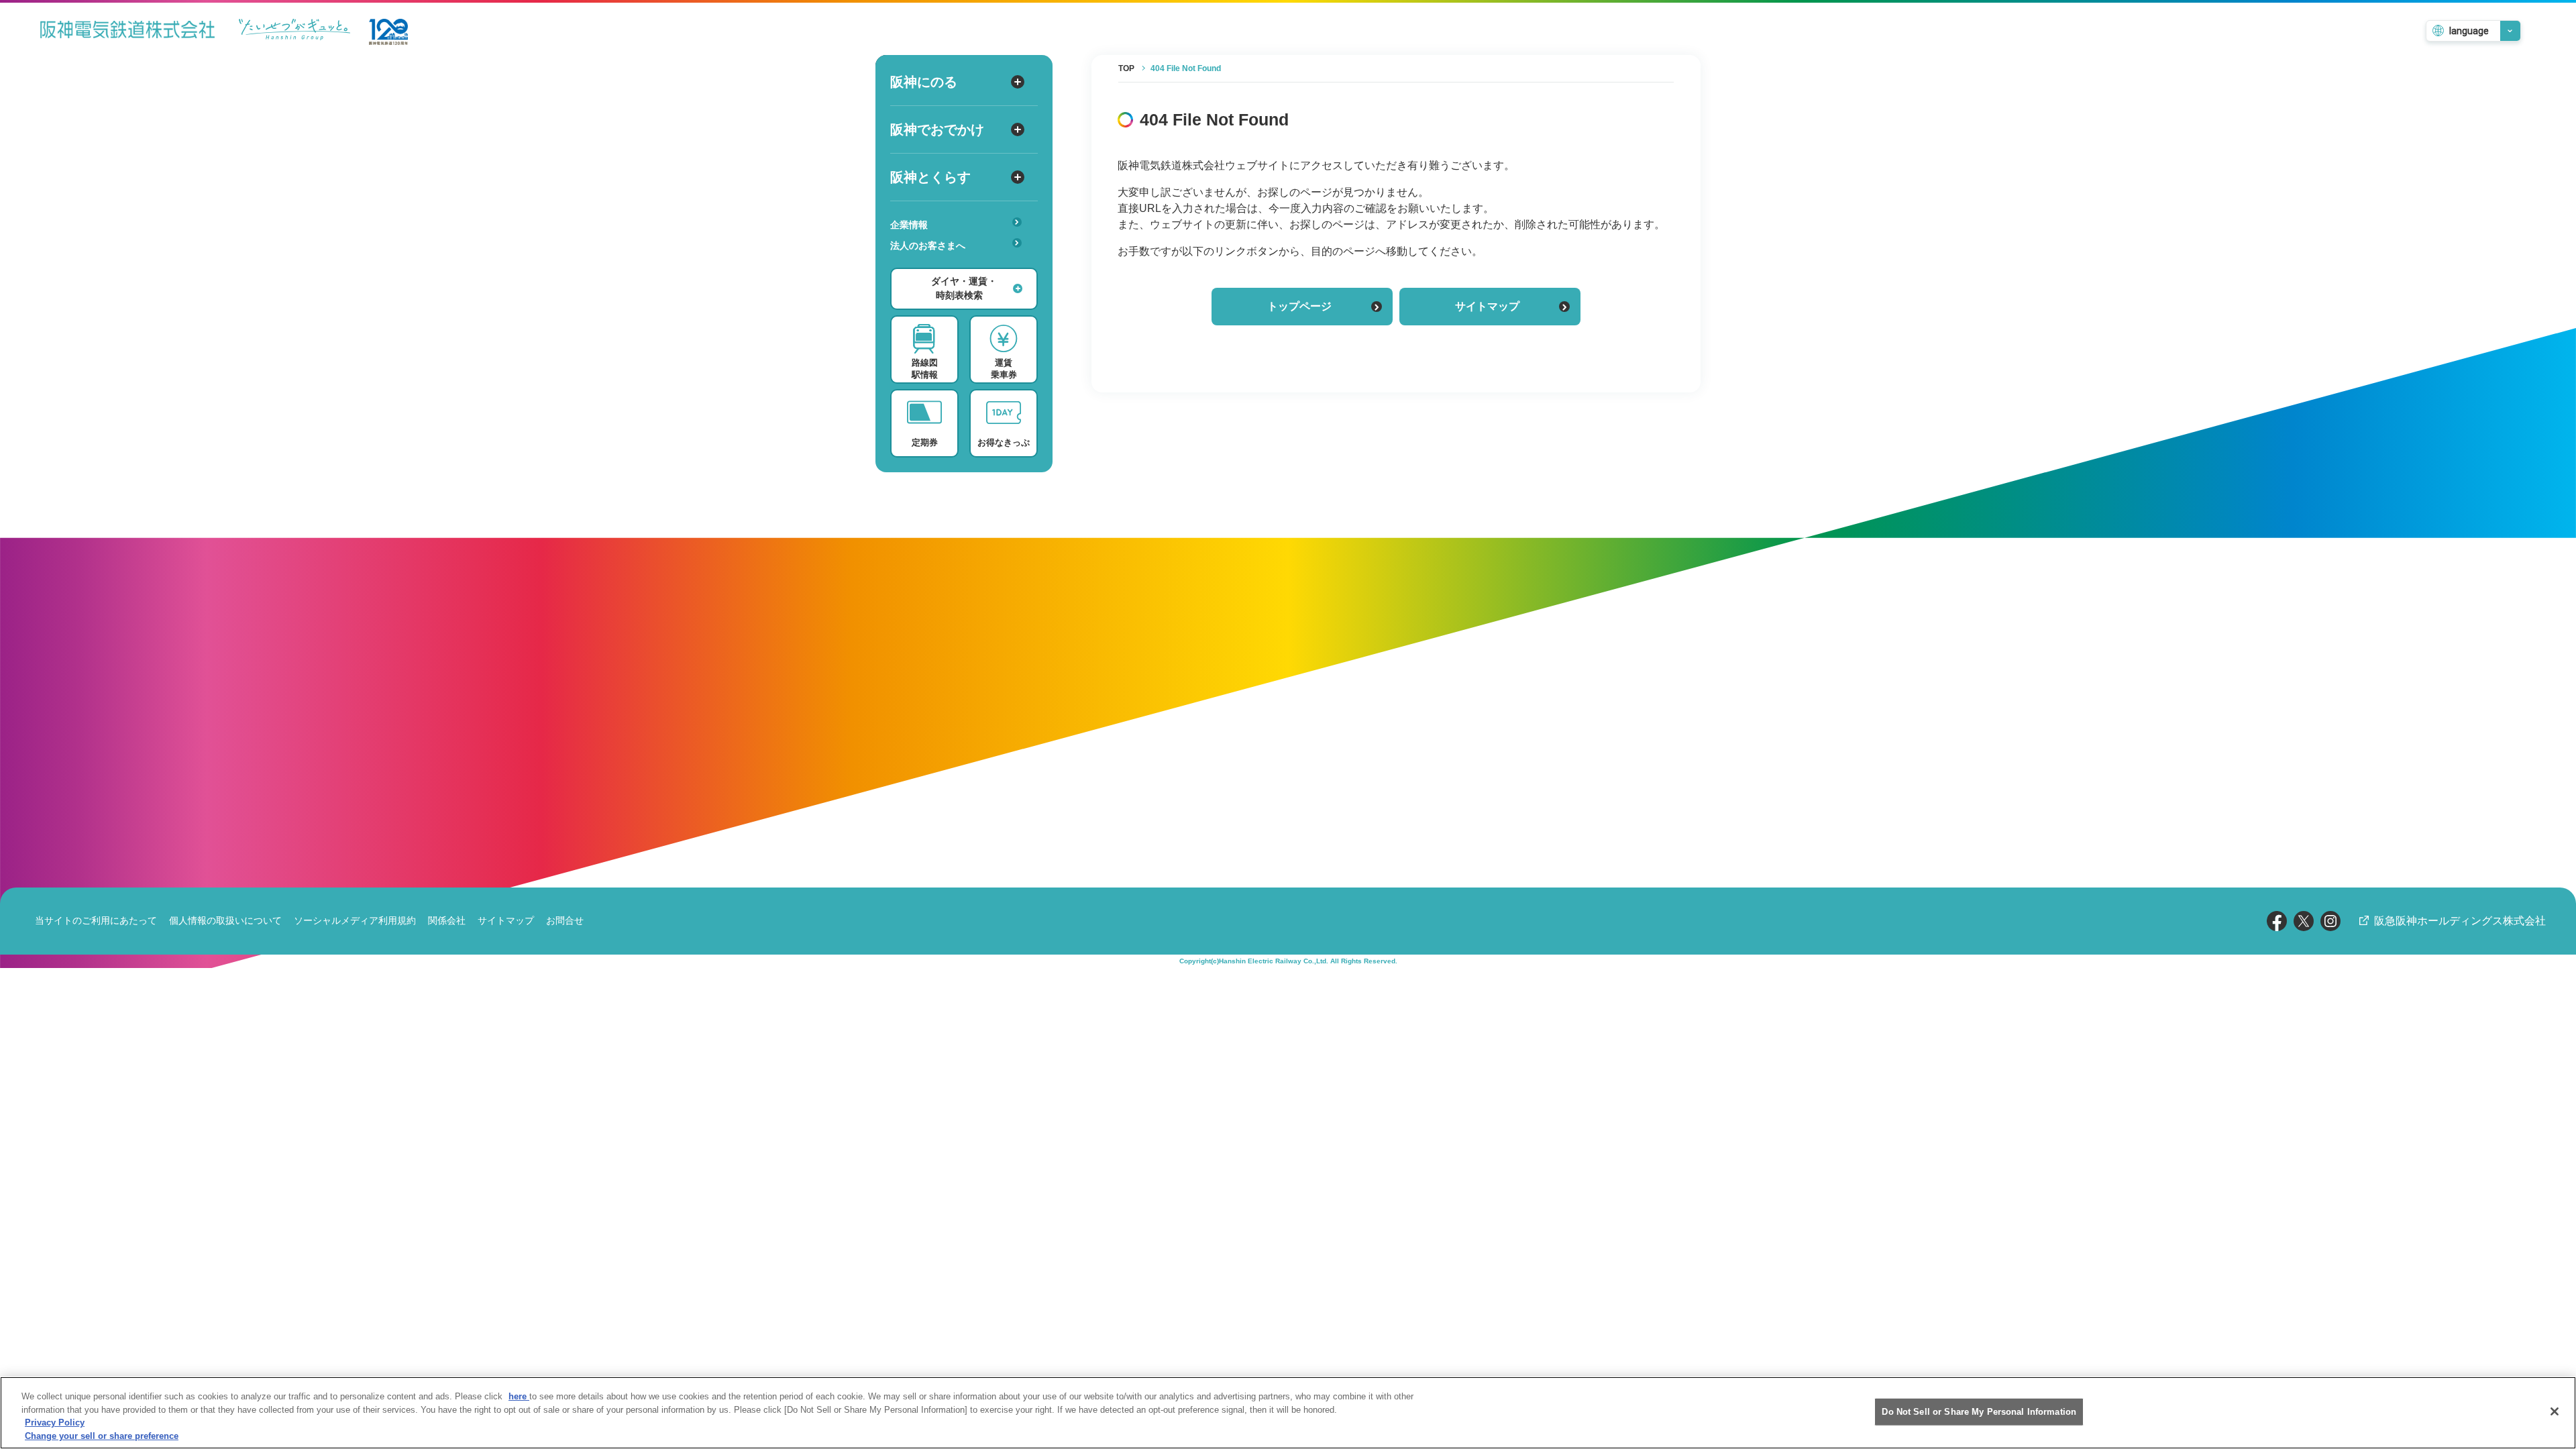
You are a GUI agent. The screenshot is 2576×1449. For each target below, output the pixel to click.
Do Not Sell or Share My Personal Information (1979, 1412)
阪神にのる (924, 82)
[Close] (2555, 1411)
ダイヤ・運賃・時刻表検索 (964, 288)
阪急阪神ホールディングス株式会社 (2460, 921)
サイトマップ (1487, 306)
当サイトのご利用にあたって (96, 920)
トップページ (1299, 306)
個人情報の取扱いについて (225, 920)
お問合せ (565, 920)
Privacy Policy (55, 1423)
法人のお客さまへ (928, 246)
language (2469, 31)
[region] (1288, 1413)
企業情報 (909, 225)
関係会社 (447, 920)
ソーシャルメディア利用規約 (355, 920)
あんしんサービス (934, 264)
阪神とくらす (930, 177)
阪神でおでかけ (937, 129)
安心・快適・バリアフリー (953, 266)
